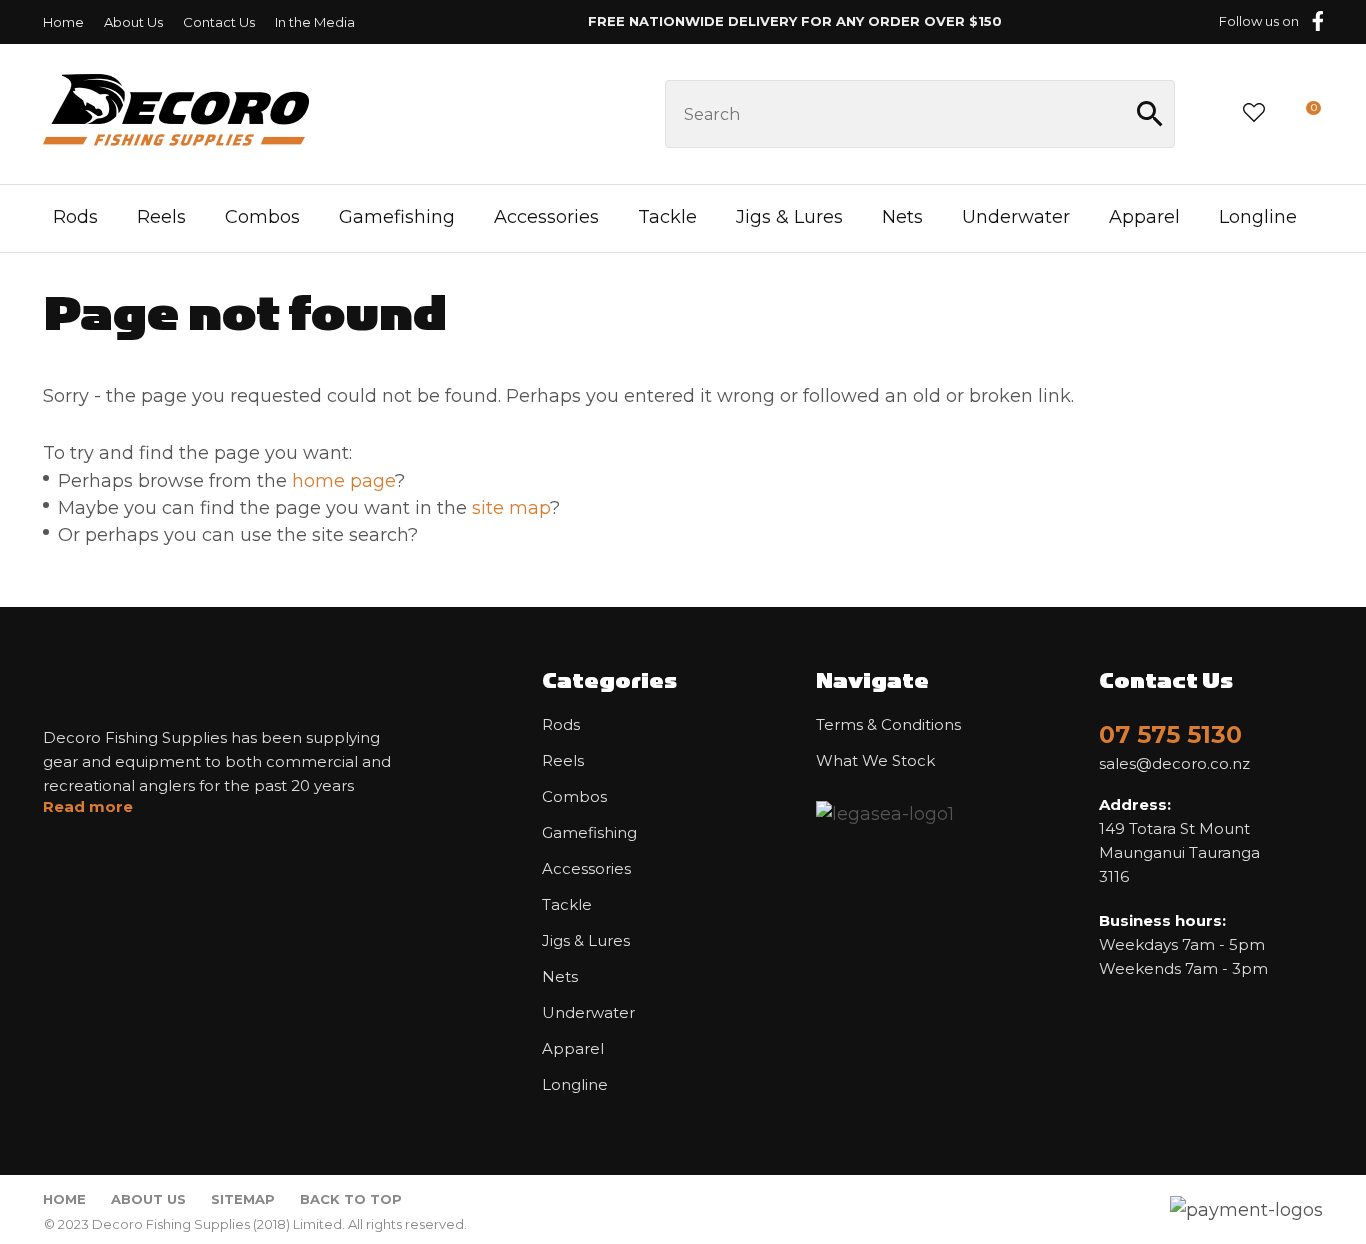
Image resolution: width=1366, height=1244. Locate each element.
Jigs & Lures (789, 217)
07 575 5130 (1170, 734)
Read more (88, 807)
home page (343, 481)
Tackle (667, 217)
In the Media (315, 22)
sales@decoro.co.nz (1174, 764)
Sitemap (243, 1199)
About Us (133, 22)
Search (1151, 114)
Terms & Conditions (888, 725)
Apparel (1144, 217)
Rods (75, 217)
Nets (902, 217)
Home (63, 22)
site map (511, 508)
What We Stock (875, 761)
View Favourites (1254, 114)
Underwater (1016, 217)
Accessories (546, 217)
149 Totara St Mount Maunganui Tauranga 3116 (1179, 840)
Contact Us (219, 22)
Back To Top (351, 1199)
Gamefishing (397, 217)
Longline (1258, 217)
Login (1207, 113)
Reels (161, 217)
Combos (262, 217)
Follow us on (1259, 21)
